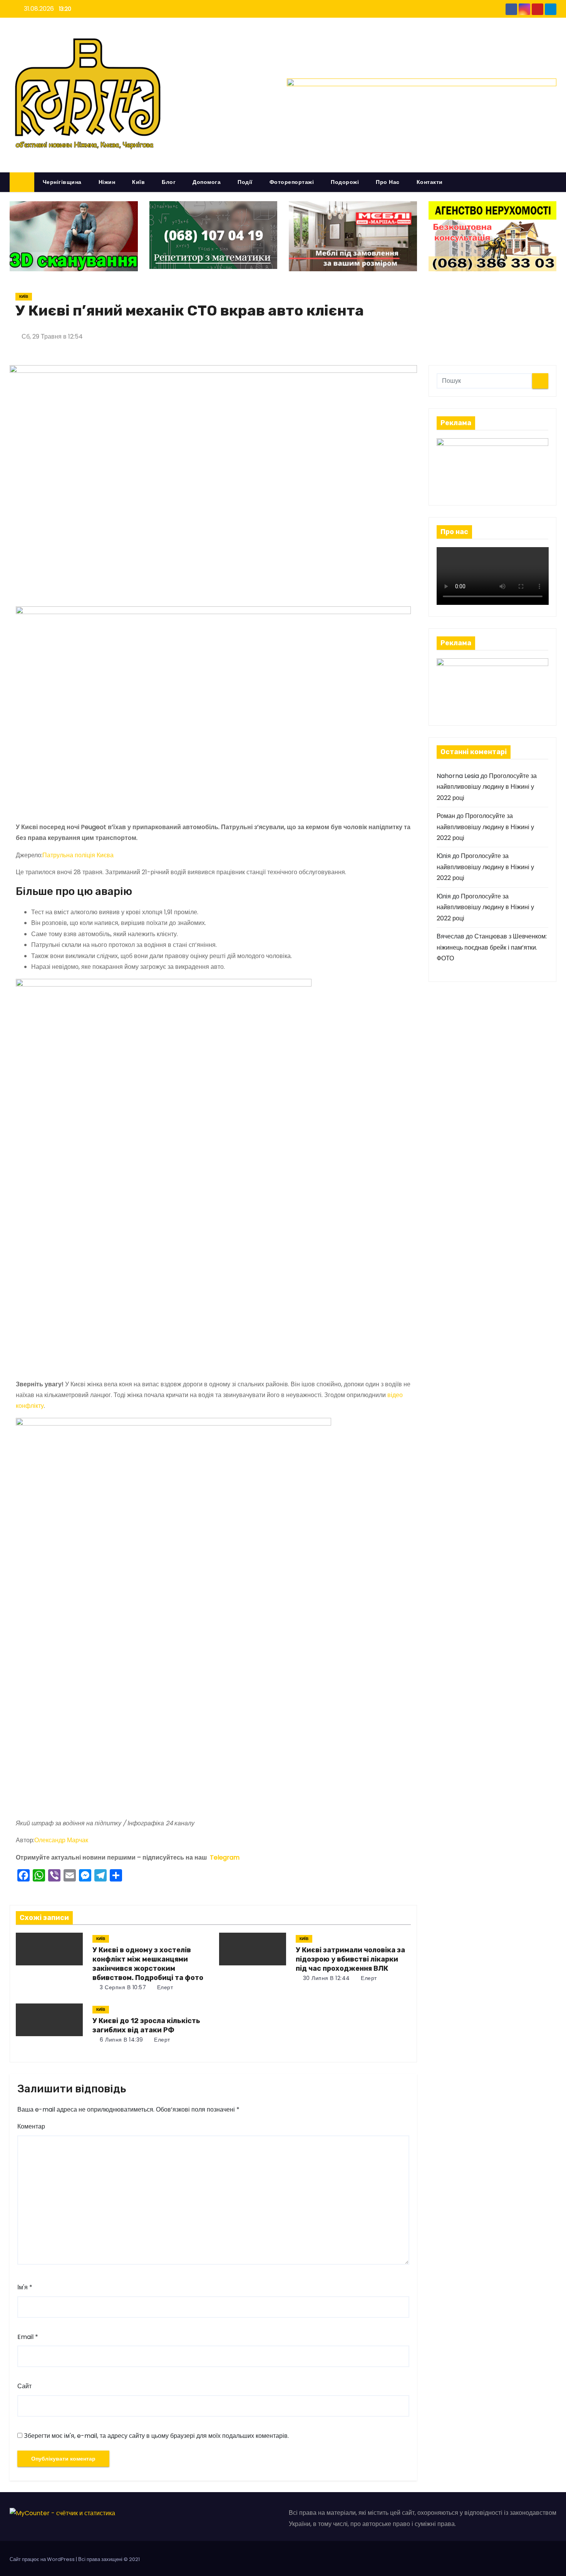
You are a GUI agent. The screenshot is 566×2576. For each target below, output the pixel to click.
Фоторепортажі (292, 182)
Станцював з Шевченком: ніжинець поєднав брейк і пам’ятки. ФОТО (492, 947)
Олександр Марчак (61, 1840)
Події (245, 182)
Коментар (31, 2126)
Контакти (430, 182)
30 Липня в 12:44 (326, 1978)
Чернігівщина (62, 182)
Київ (138, 182)
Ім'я (25, 2287)
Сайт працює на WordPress (43, 2559)
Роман (446, 816)
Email (28, 2337)
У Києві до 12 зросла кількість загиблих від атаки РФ (146, 2025)
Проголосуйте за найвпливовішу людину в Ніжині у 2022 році (487, 787)
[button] (554, 182)
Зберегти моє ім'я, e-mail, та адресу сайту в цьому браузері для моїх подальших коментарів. (156, 2436)
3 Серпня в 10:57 (122, 1987)
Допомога (207, 182)
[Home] (22, 182)
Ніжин (107, 182)
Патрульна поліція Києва (78, 855)
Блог (169, 182)
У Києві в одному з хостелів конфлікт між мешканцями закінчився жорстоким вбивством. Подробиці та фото (148, 1964)
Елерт (164, 1987)
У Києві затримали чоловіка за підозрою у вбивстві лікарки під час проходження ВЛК (350, 1959)
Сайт (24, 2386)
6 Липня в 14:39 (121, 2040)
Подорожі (345, 182)
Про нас (388, 182)
